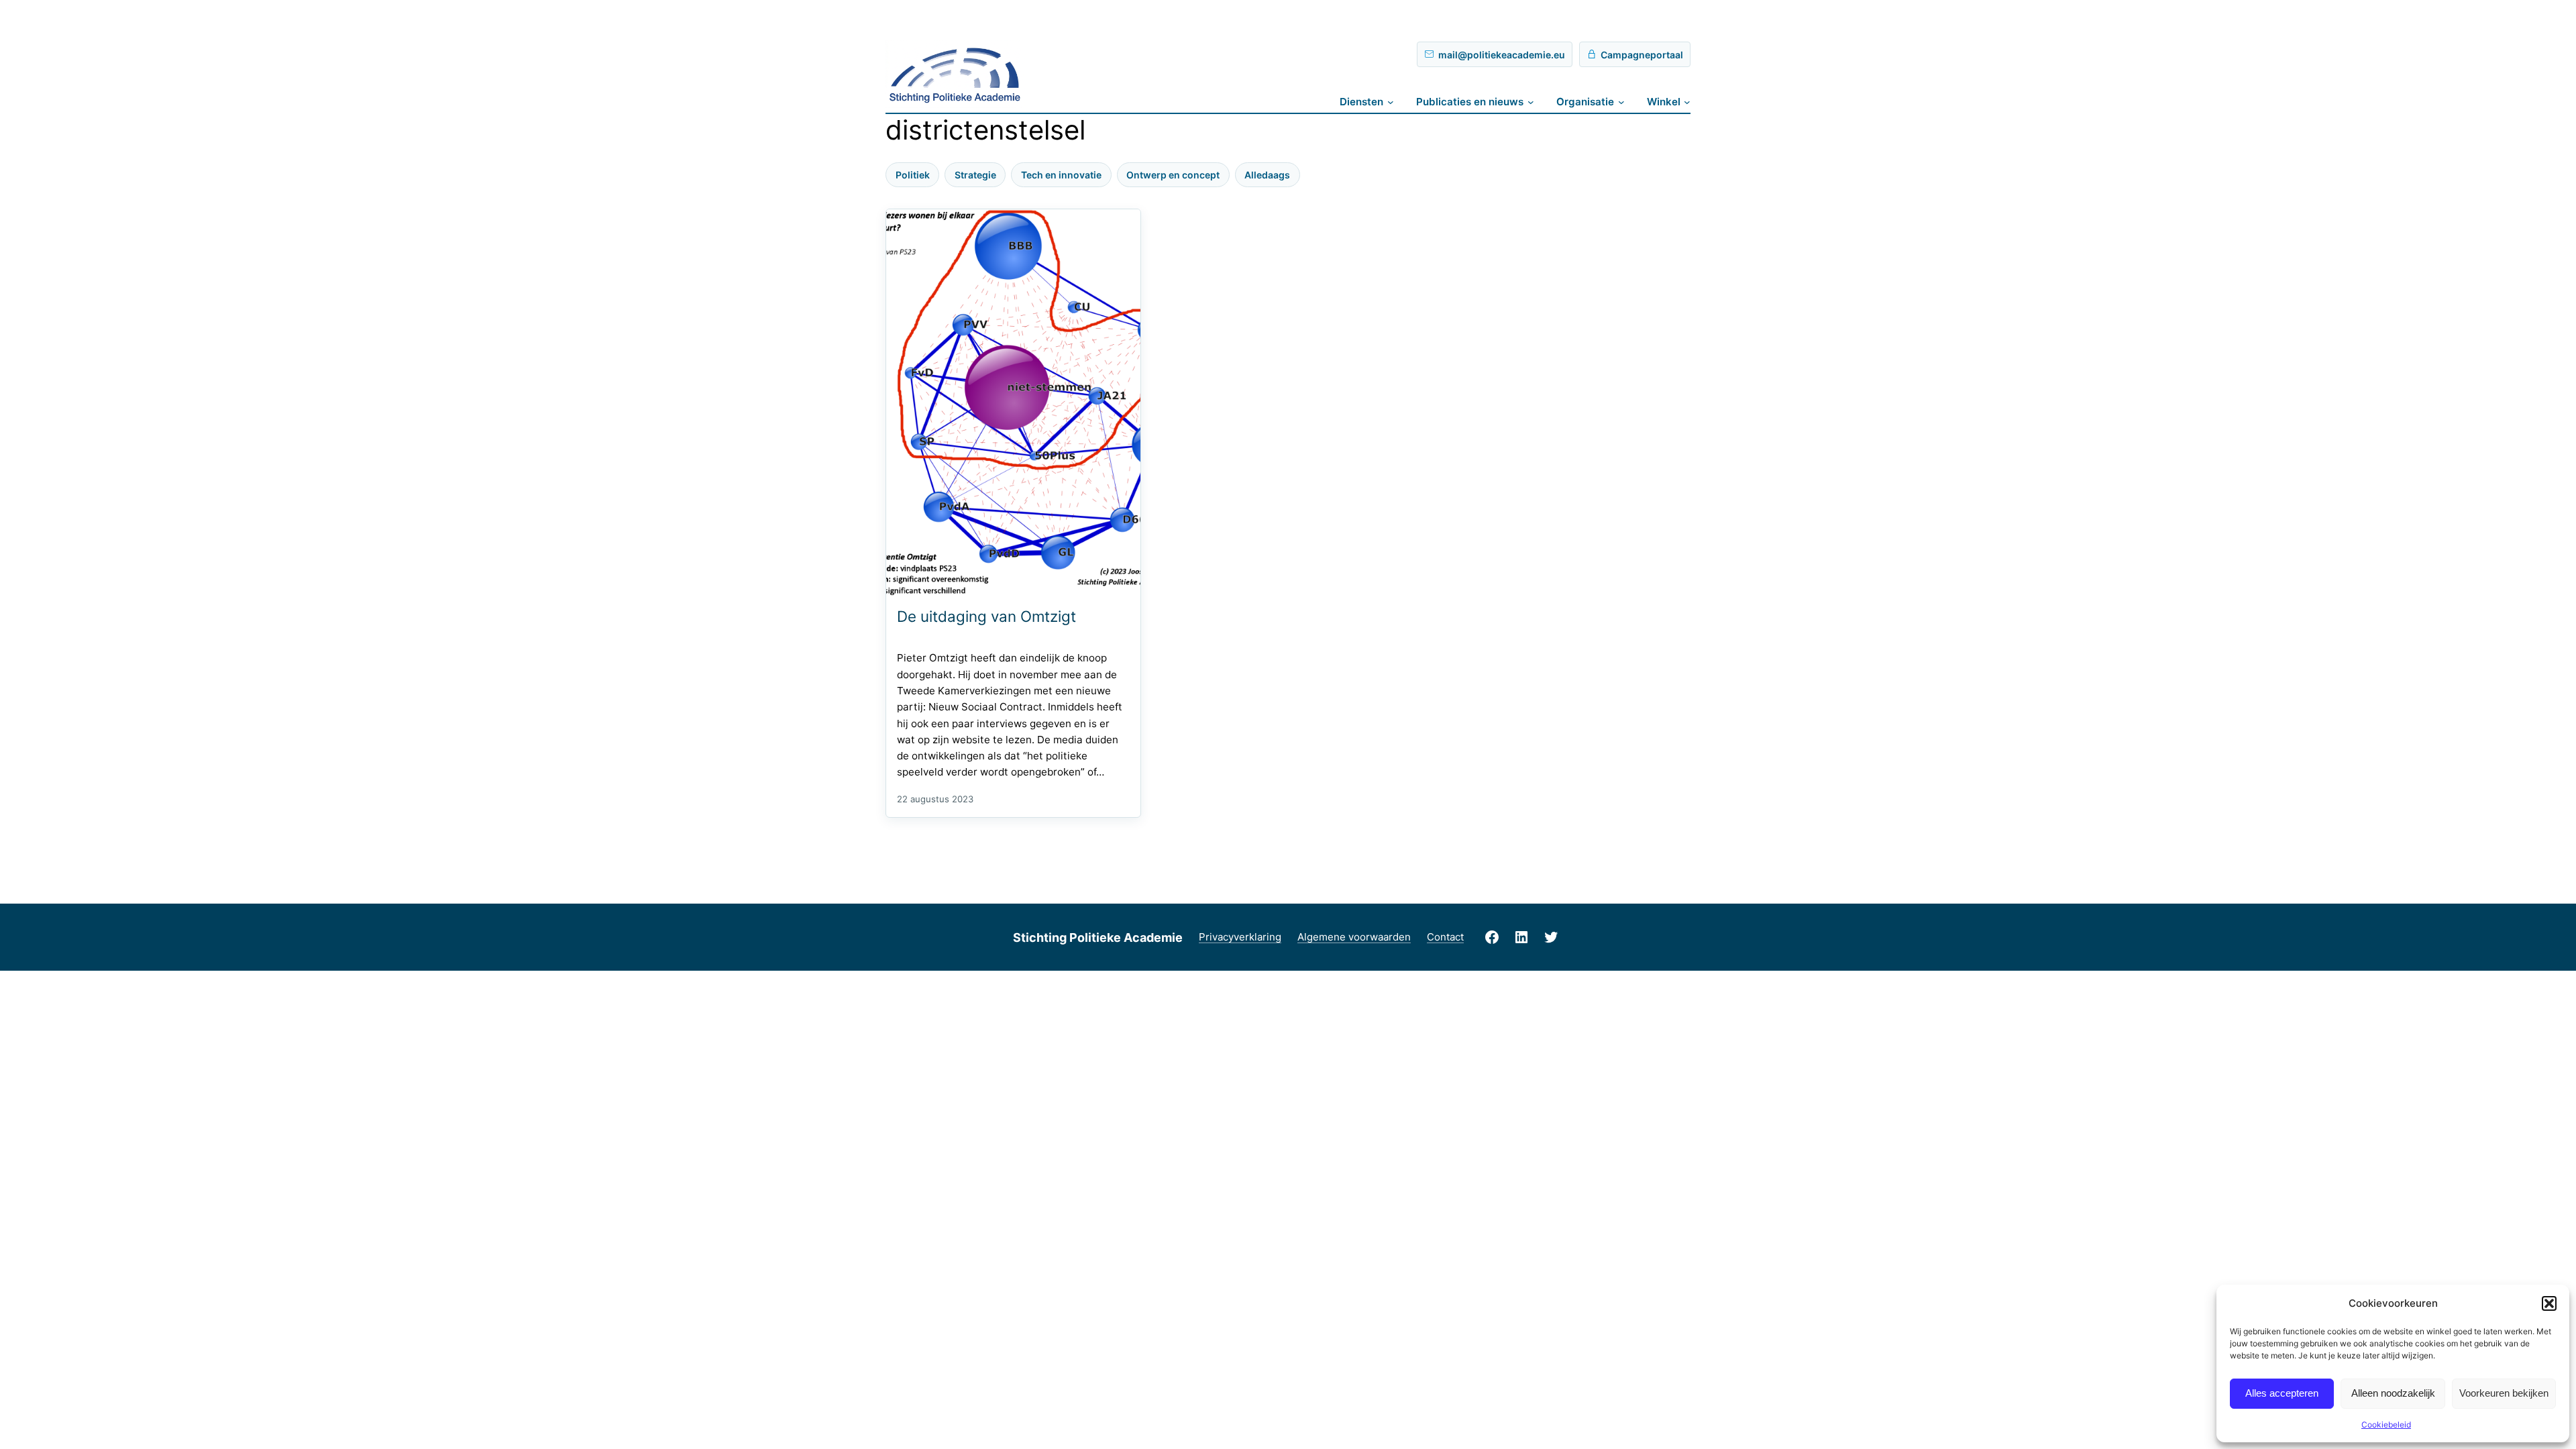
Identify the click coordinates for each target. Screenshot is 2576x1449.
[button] (2549, 1303)
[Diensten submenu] (1391, 102)
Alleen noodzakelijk (2393, 1393)
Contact (1445, 937)
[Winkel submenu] (1687, 102)
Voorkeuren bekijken (2504, 1393)
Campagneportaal (1642, 55)
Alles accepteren (2282, 1393)
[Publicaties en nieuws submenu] (1531, 102)
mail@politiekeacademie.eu (1502, 55)
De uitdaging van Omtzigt (986, 616)
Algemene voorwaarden (1354, 937)
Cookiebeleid (2386, 1425)
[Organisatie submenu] (1621, 102)
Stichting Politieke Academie (1098, 937)
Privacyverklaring (1240, 937)
